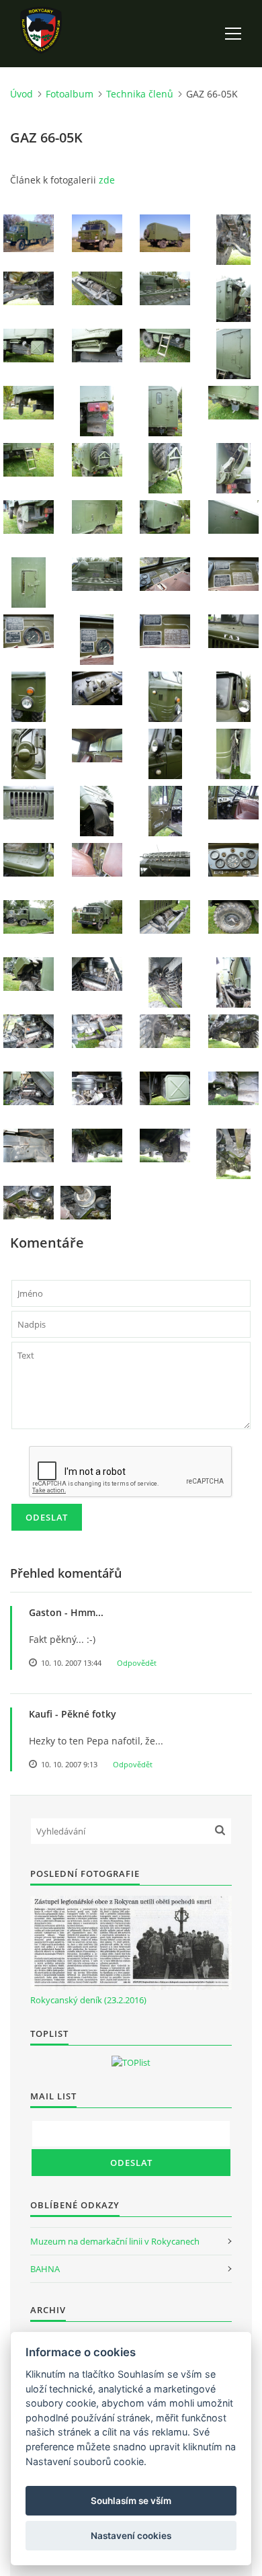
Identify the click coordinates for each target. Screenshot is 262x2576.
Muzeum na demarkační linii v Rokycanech (115, 2241)
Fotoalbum (70, 94)
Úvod (21, 94)
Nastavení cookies (131, 2536)
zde (107, 180)
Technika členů (140, 94)
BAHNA (45, 2269)
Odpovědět (137, 1663)
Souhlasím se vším (131, 2501)
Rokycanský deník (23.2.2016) (88, 2000)
